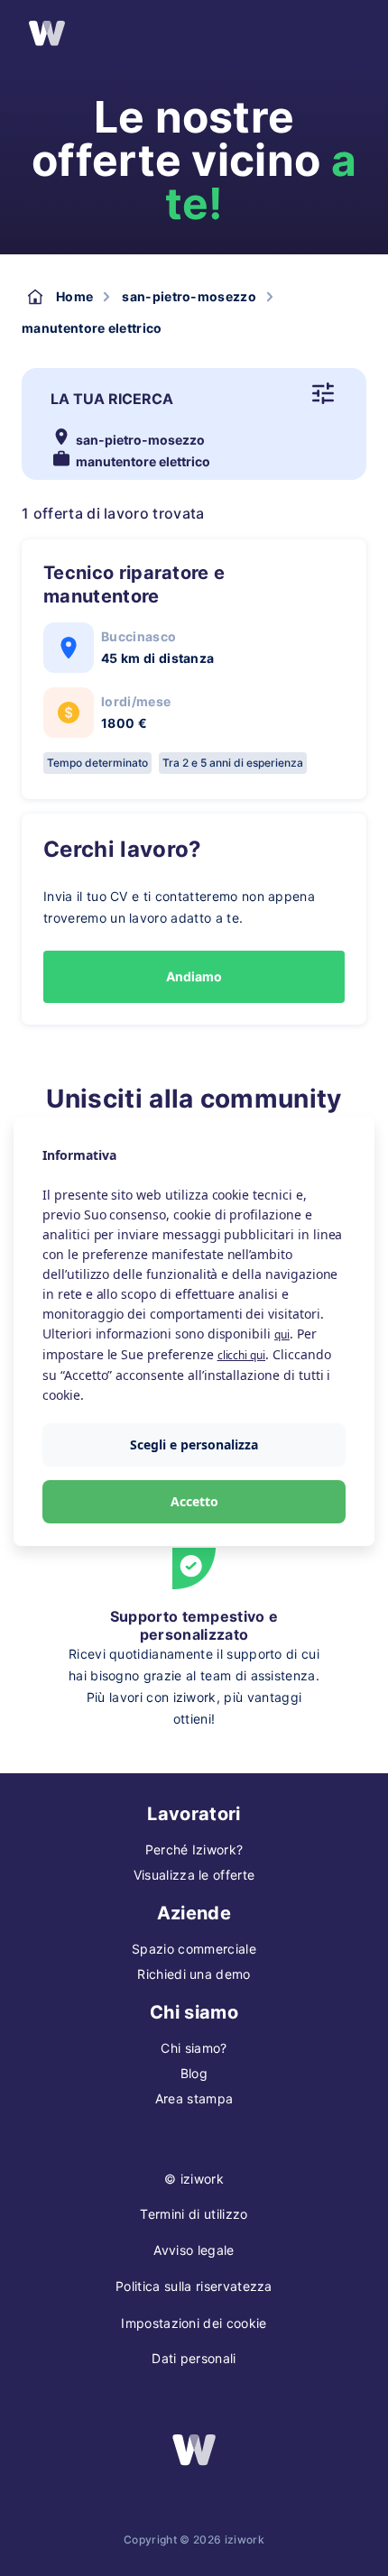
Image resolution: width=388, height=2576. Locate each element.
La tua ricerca (112, 399)
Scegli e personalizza (194, 1444)
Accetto (194, 1501)
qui (282, 1334)
